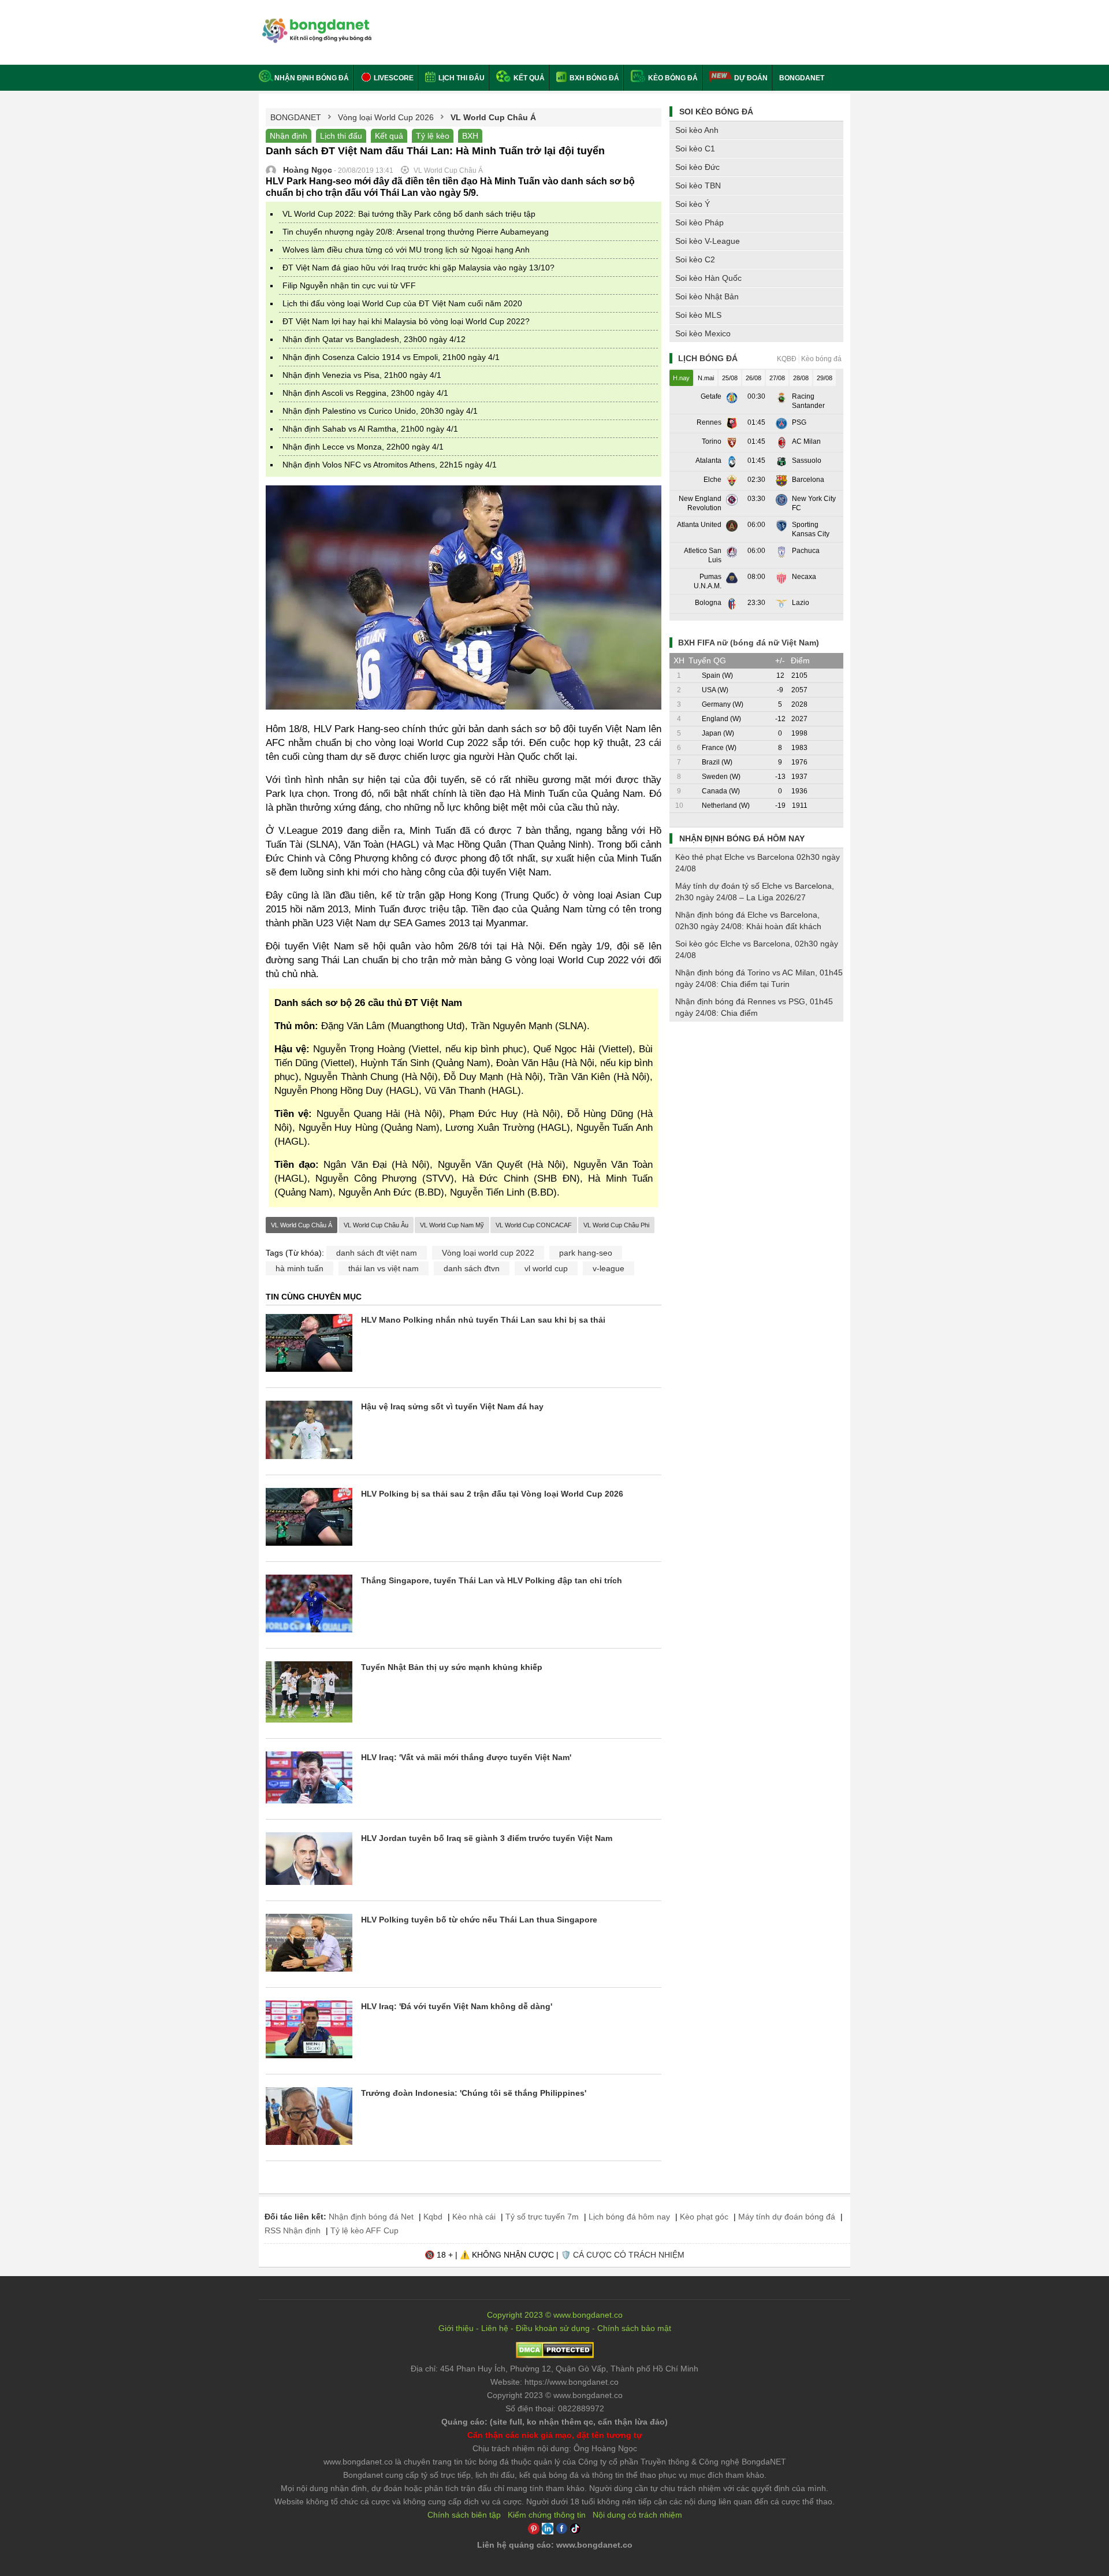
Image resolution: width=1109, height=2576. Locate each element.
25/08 (730, 378)
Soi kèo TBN (698, 185)
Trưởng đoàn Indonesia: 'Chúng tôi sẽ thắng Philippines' (474, 2093)
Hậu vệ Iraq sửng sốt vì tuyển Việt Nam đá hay (452, 1406)
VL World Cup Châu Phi (616, 1225)
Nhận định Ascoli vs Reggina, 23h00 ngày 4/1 (365, 393)
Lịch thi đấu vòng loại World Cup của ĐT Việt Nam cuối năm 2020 (402, 303)
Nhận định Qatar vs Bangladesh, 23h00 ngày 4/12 (374, 339)
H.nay (681, 378)
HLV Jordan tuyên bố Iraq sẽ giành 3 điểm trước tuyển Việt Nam (487, 1838)
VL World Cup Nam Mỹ (452, 1225)
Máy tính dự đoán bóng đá (787, 2217)
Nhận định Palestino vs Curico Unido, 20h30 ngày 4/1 (380, 411)
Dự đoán (751, 78)
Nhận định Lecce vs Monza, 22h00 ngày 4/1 (363, 447)
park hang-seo (586, 1253)
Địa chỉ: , (554, 2369)
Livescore (393, 78)
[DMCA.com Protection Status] (555, 2355)
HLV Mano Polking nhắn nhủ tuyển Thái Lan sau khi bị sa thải (483, 1320)
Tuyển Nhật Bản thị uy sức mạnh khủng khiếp (452, 1667)
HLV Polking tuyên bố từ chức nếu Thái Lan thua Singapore (479, 1920)
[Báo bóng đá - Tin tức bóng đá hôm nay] (315, 23)
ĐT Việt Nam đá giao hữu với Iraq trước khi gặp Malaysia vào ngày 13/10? (418, 268)
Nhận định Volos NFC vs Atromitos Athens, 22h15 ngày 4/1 (390, 465)
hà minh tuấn (299, 1268)
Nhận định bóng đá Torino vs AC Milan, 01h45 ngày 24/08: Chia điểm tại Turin (759, 978)
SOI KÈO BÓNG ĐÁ (716, 112)
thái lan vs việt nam (384, 1268)
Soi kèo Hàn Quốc (708, 278)
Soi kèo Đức (697, 167)
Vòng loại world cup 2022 (488, 1253)
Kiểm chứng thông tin (547, 2515)
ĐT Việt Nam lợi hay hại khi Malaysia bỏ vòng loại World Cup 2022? (406, 321)
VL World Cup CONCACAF (534, 1225)
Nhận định (289, 136)
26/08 (753, 378)
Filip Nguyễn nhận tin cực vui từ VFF (349, 285)
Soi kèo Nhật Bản (707, 296)
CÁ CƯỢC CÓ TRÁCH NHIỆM (629, 2255)
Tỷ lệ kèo (433, 136)
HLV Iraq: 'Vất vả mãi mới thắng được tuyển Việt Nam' (466, 1757)
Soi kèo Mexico (703, 333)
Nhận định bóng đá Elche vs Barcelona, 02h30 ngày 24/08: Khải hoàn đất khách (748, 920)
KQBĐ (787, 359)
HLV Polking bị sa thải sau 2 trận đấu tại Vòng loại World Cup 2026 (492, 1494)
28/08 (801, 378)
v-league (609, 1268)
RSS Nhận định (293, 2230)
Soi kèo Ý (693, 204)
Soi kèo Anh (697, 130)
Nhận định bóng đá (312, 78)
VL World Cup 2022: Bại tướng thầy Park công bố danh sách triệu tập (409, 214)
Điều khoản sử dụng (553, 2328)
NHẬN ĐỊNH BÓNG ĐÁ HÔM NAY (742, 838)
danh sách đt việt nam (377, 1253)
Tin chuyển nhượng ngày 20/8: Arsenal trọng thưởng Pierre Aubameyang (416, 232)
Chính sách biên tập (464, 2515)
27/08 (777, 378)
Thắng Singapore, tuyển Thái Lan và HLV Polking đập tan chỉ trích (492, 1580)
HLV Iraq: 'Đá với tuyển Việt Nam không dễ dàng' (457, 2006)
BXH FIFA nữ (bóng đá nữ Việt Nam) (749, 643)
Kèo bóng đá (672, 78)
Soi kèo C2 (695, 259)
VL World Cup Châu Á (302, 1225)
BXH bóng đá (593, 78)
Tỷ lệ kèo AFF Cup (364, 2230)
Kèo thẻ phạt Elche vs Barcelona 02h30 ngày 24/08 (758, 863)
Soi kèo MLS (698, 315)
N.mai (706, 378)
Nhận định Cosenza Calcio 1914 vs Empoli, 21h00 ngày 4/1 (391, 357)
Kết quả (528, 78)
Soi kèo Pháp (699, 222)
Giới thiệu (456, 2328)
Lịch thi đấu (461, 78)
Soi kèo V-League (708, 241)
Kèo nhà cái (474, 2217)
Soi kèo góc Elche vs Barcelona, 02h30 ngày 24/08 (757, 949)
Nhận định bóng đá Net (371, 2217)
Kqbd (433, 2217)
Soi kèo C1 (695, 149)
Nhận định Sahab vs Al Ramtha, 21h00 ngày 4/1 (370, 429)
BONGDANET (802, 78)
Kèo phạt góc (704, 2217)
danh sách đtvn (472, 1268)
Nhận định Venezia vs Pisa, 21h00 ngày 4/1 (362, 375)
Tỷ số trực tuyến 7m (542, 2217)
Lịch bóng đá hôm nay (629, 2217)
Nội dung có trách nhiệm (637, 2515)
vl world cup (546, 1268)
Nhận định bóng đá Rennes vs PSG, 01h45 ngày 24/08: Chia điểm (754, 1007)
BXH (470, 136)
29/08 (825, 378)
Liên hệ (495, 2328)
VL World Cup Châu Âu (376, 1225)
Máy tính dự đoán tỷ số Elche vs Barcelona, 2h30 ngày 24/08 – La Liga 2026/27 (755, 892)
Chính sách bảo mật (634, 2328)
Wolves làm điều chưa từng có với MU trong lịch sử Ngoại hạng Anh (406, 250)
